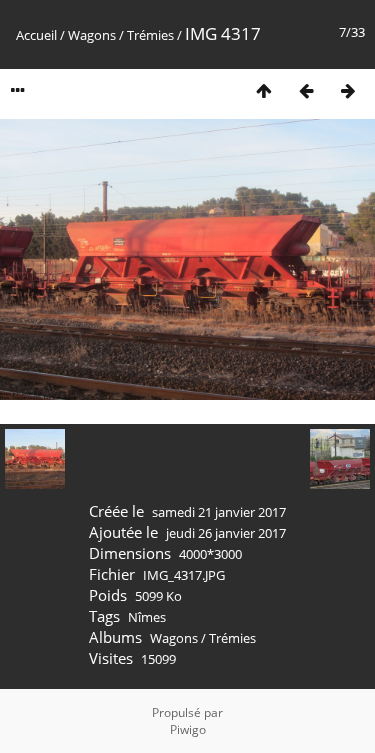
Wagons (92, 35)
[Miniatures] (264, 90)
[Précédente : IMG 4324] (306, 90)
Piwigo (188, 729)
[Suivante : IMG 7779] (348, 90)
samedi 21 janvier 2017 (219, 512)
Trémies (150, 35)
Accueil (36, 35)
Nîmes (147, 617)
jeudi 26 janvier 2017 (226, 533)
